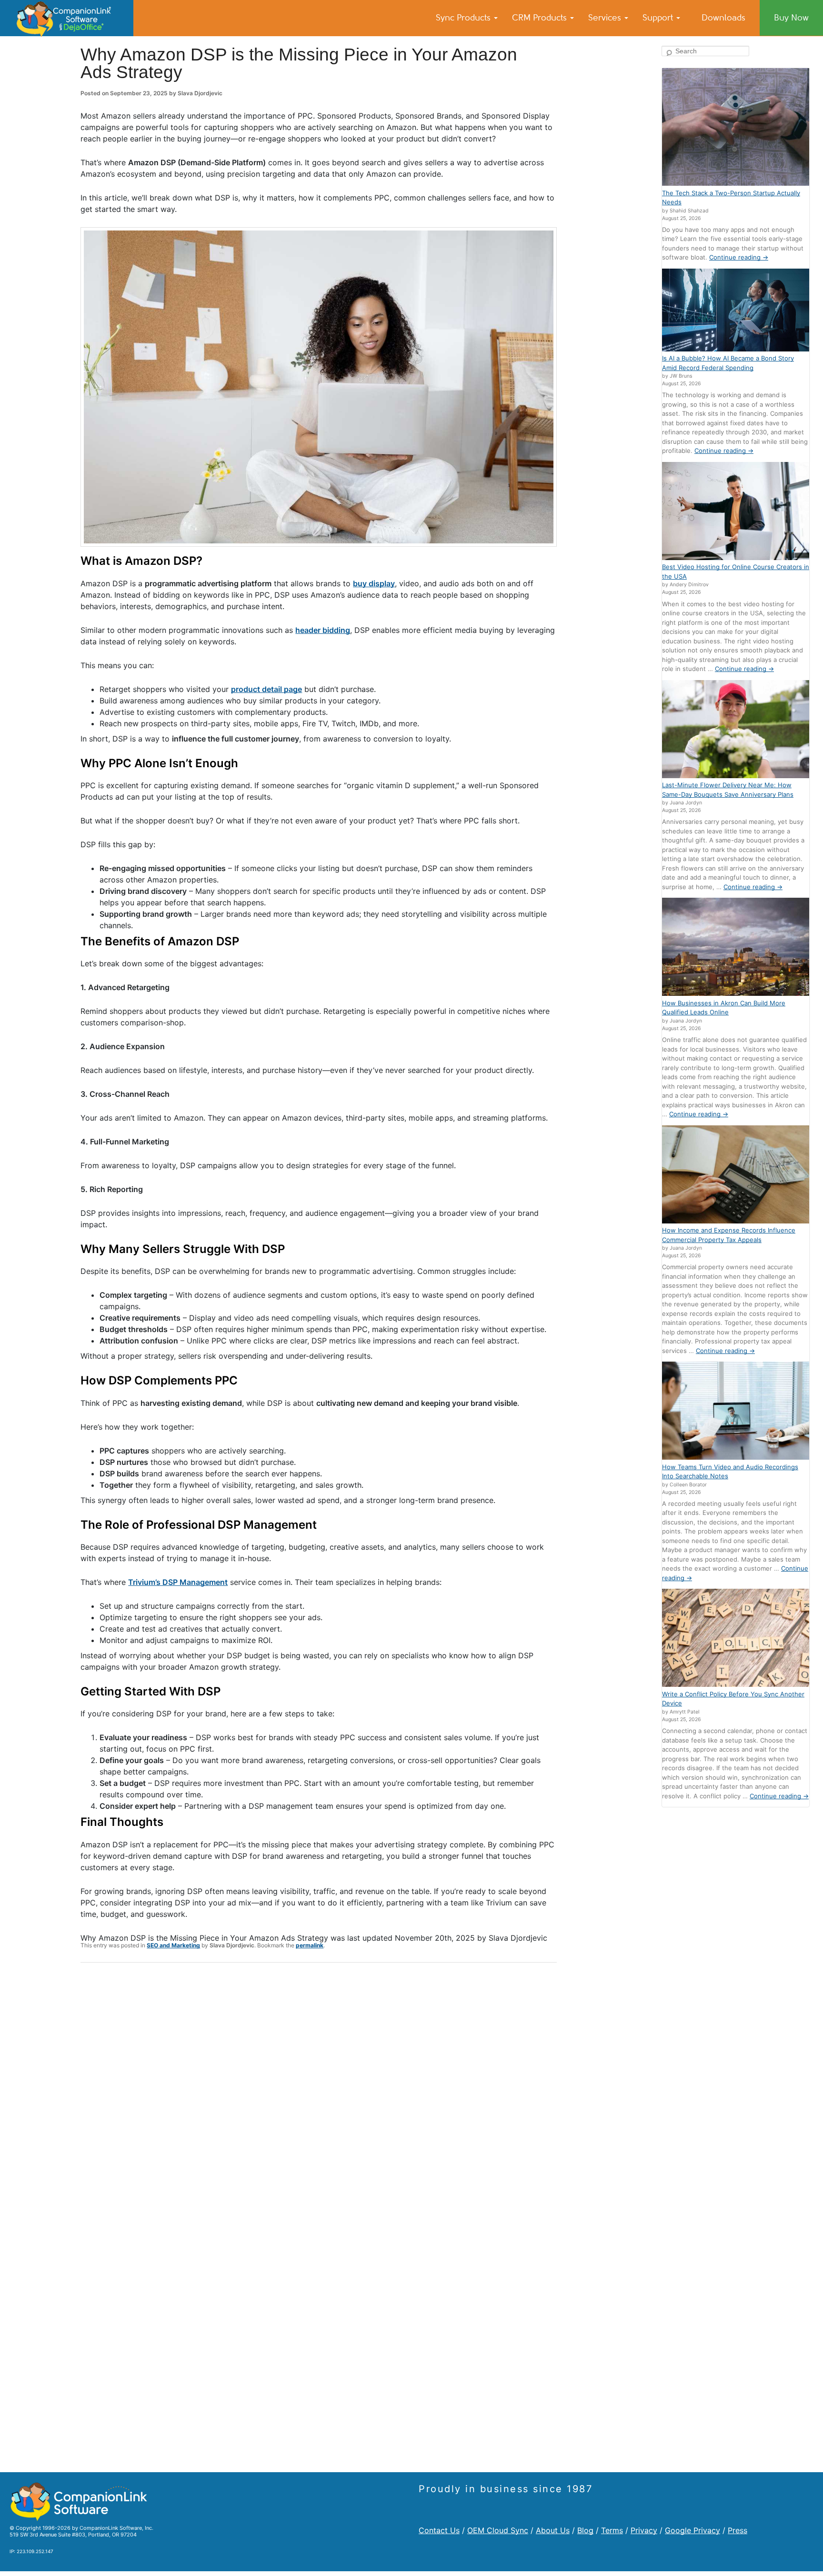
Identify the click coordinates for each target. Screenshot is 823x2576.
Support (659, 18)
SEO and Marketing (173, 1945)
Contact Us (439, 2530)
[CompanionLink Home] (67, 18)
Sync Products (464, 18)
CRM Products (541, 18)
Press (738, 2530)
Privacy (644, 2530)
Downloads (723, 18)
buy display (374, 583)
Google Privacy (693, 2530)
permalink (310, 1945)
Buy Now (791, 18)
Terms (612, 2530)
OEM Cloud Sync (498, 2530)
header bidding (323, 630)
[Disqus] (319, 2094)
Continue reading (739, 257)
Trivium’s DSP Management (178, 1582)
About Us (553, 2530)
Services (606, 18)
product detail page (266, 689)
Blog (585, 2530)
